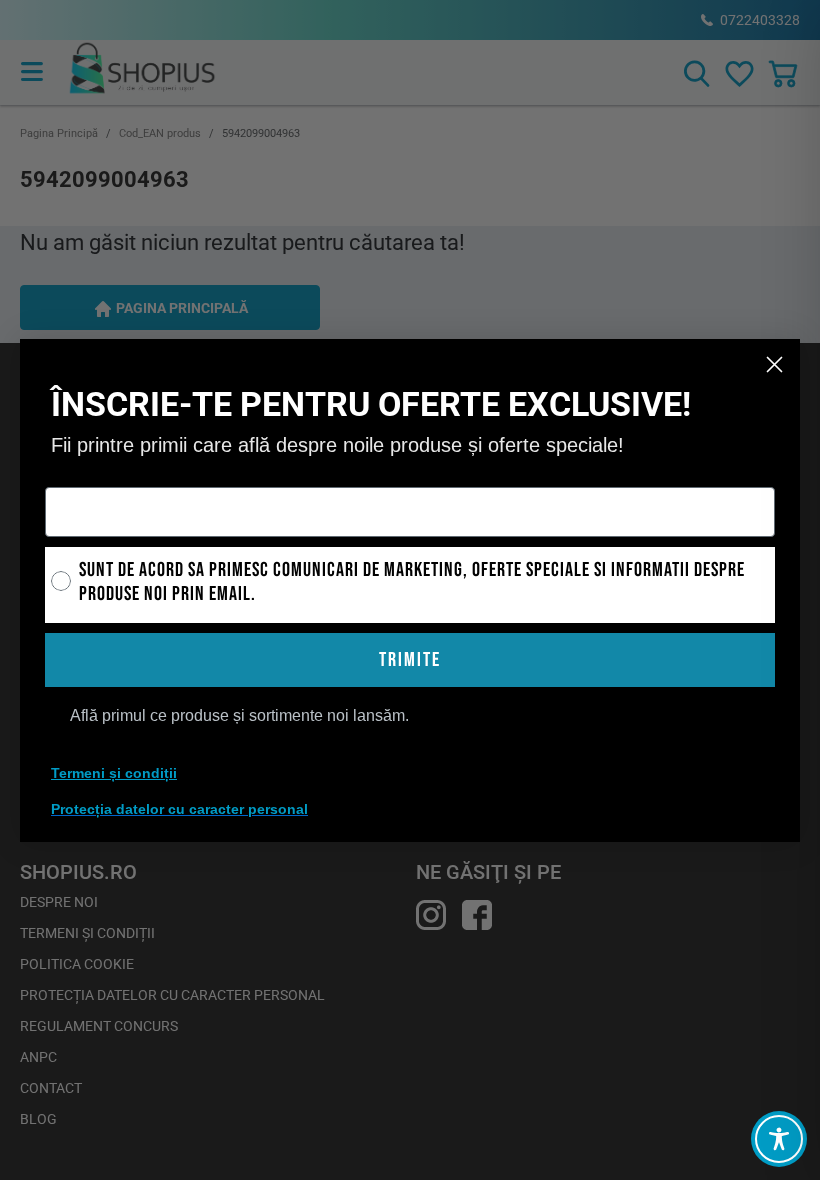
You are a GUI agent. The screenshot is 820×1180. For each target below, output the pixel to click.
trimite (410, 660)
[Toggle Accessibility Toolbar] (779, 1139)
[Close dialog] (774, 364)
